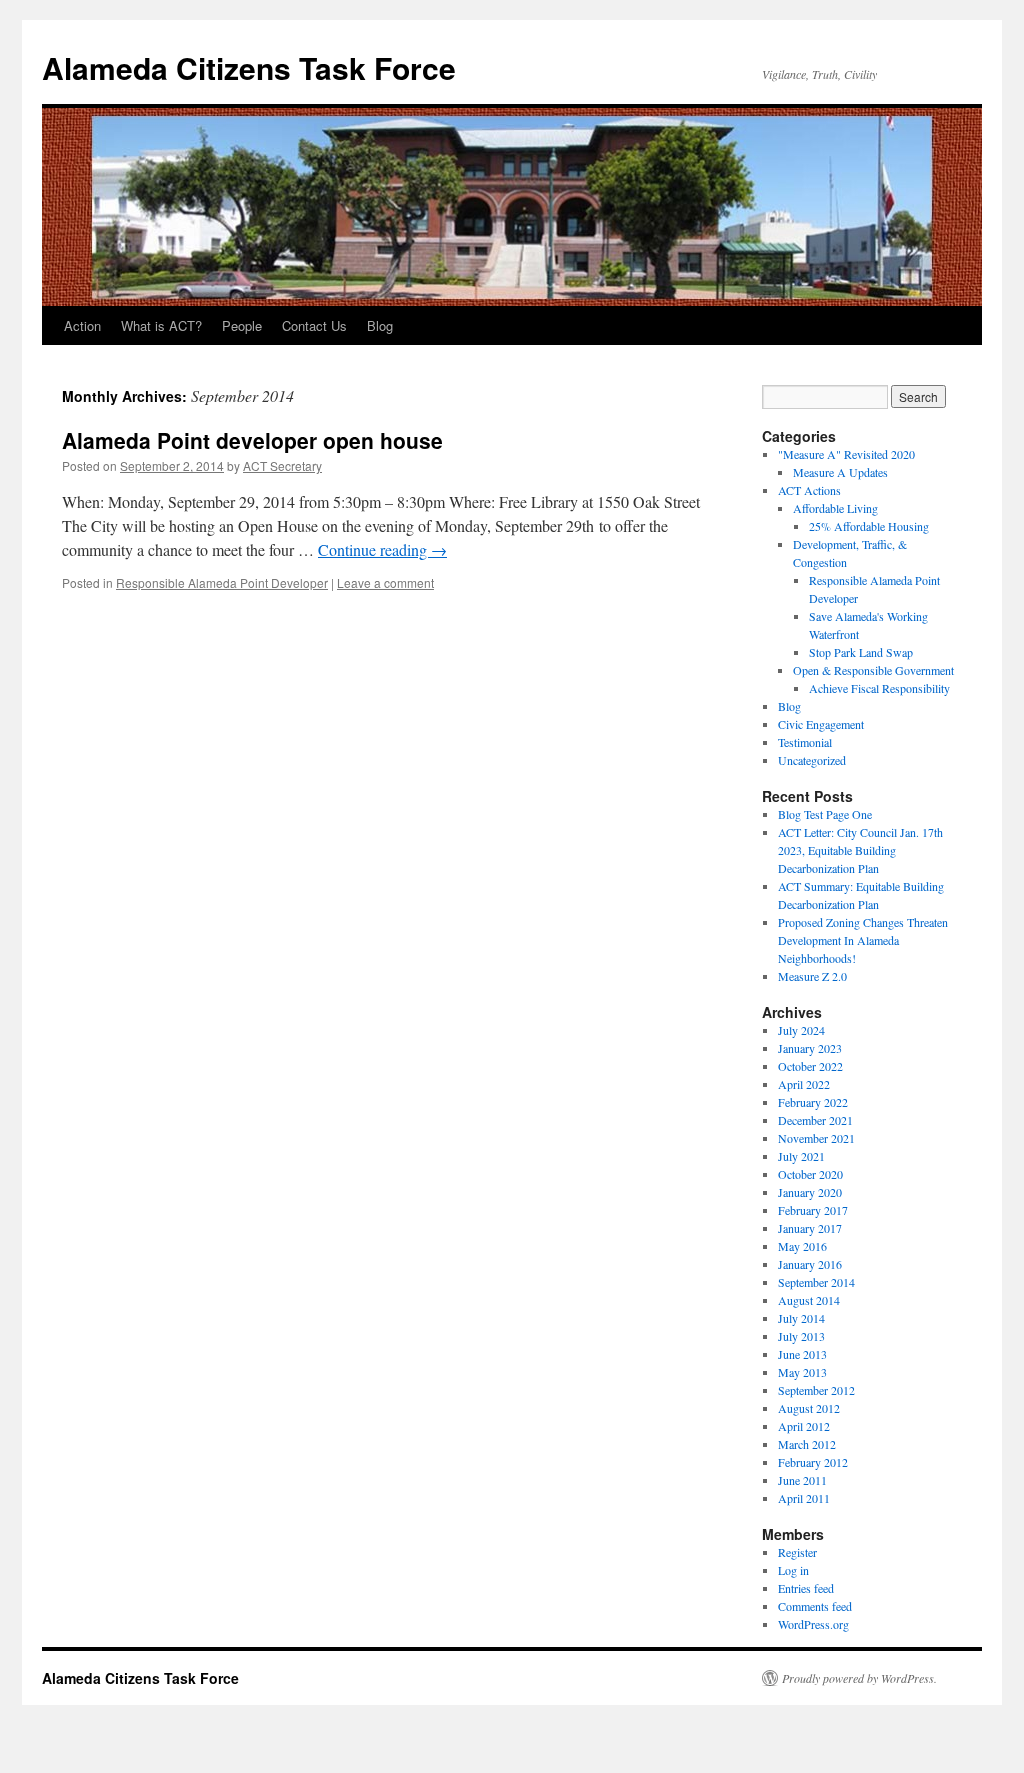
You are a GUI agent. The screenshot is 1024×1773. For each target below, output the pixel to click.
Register (797, 1552)
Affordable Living (835, 508)
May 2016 (802, 1246)
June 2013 (802, 1354)
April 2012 (804, 1426)
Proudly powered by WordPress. (859, 1678)
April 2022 (804, 1084)
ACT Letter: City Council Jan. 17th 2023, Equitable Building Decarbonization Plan (860, 850)
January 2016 (810, 1264)
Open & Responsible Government (873, 670)
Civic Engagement (821, 724)
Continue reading (382, 549)
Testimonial (805, 742)
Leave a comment (385, 582)
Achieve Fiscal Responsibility (879, 688)
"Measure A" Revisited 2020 (846, 454)
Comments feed (815, 1606)
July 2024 (801, 1030)
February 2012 (813, 1462)
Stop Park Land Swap (861, 652)
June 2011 (802, 1480)
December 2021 (815, 1120)
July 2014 (801, 1318)
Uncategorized (812, 760)
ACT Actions (809, 490)
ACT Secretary (282, 465)
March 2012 (807, 1444)
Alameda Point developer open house (252, 440)
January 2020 (810, 1192)
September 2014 (816, 1282)
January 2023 (810, 1048)
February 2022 (813, 1102)
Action (82, 325)
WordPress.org (813, 1624)
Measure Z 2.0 (812, 976)
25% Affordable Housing (869, 526)
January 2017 (810, 1228)
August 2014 (809, 1300)
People (242, 325)
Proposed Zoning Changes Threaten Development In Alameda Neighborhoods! (863, 940)
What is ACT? (161, 325)
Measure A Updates (840, 472)
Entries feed (806, 1588)
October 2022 (810, 1066)
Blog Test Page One (825, 814)
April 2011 (804, 1498)
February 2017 (813, 1210)
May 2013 (802, 1372)
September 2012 (816, 1390)
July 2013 (801, 1336)
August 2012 (809, 1408)
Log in (793, 1570)
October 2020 (810, 1174)
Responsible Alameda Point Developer (222, 582)
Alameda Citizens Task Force (249, 67)
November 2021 (816, 1138)
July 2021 (801, 1156)
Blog (380, 325)
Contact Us (314, 325)
